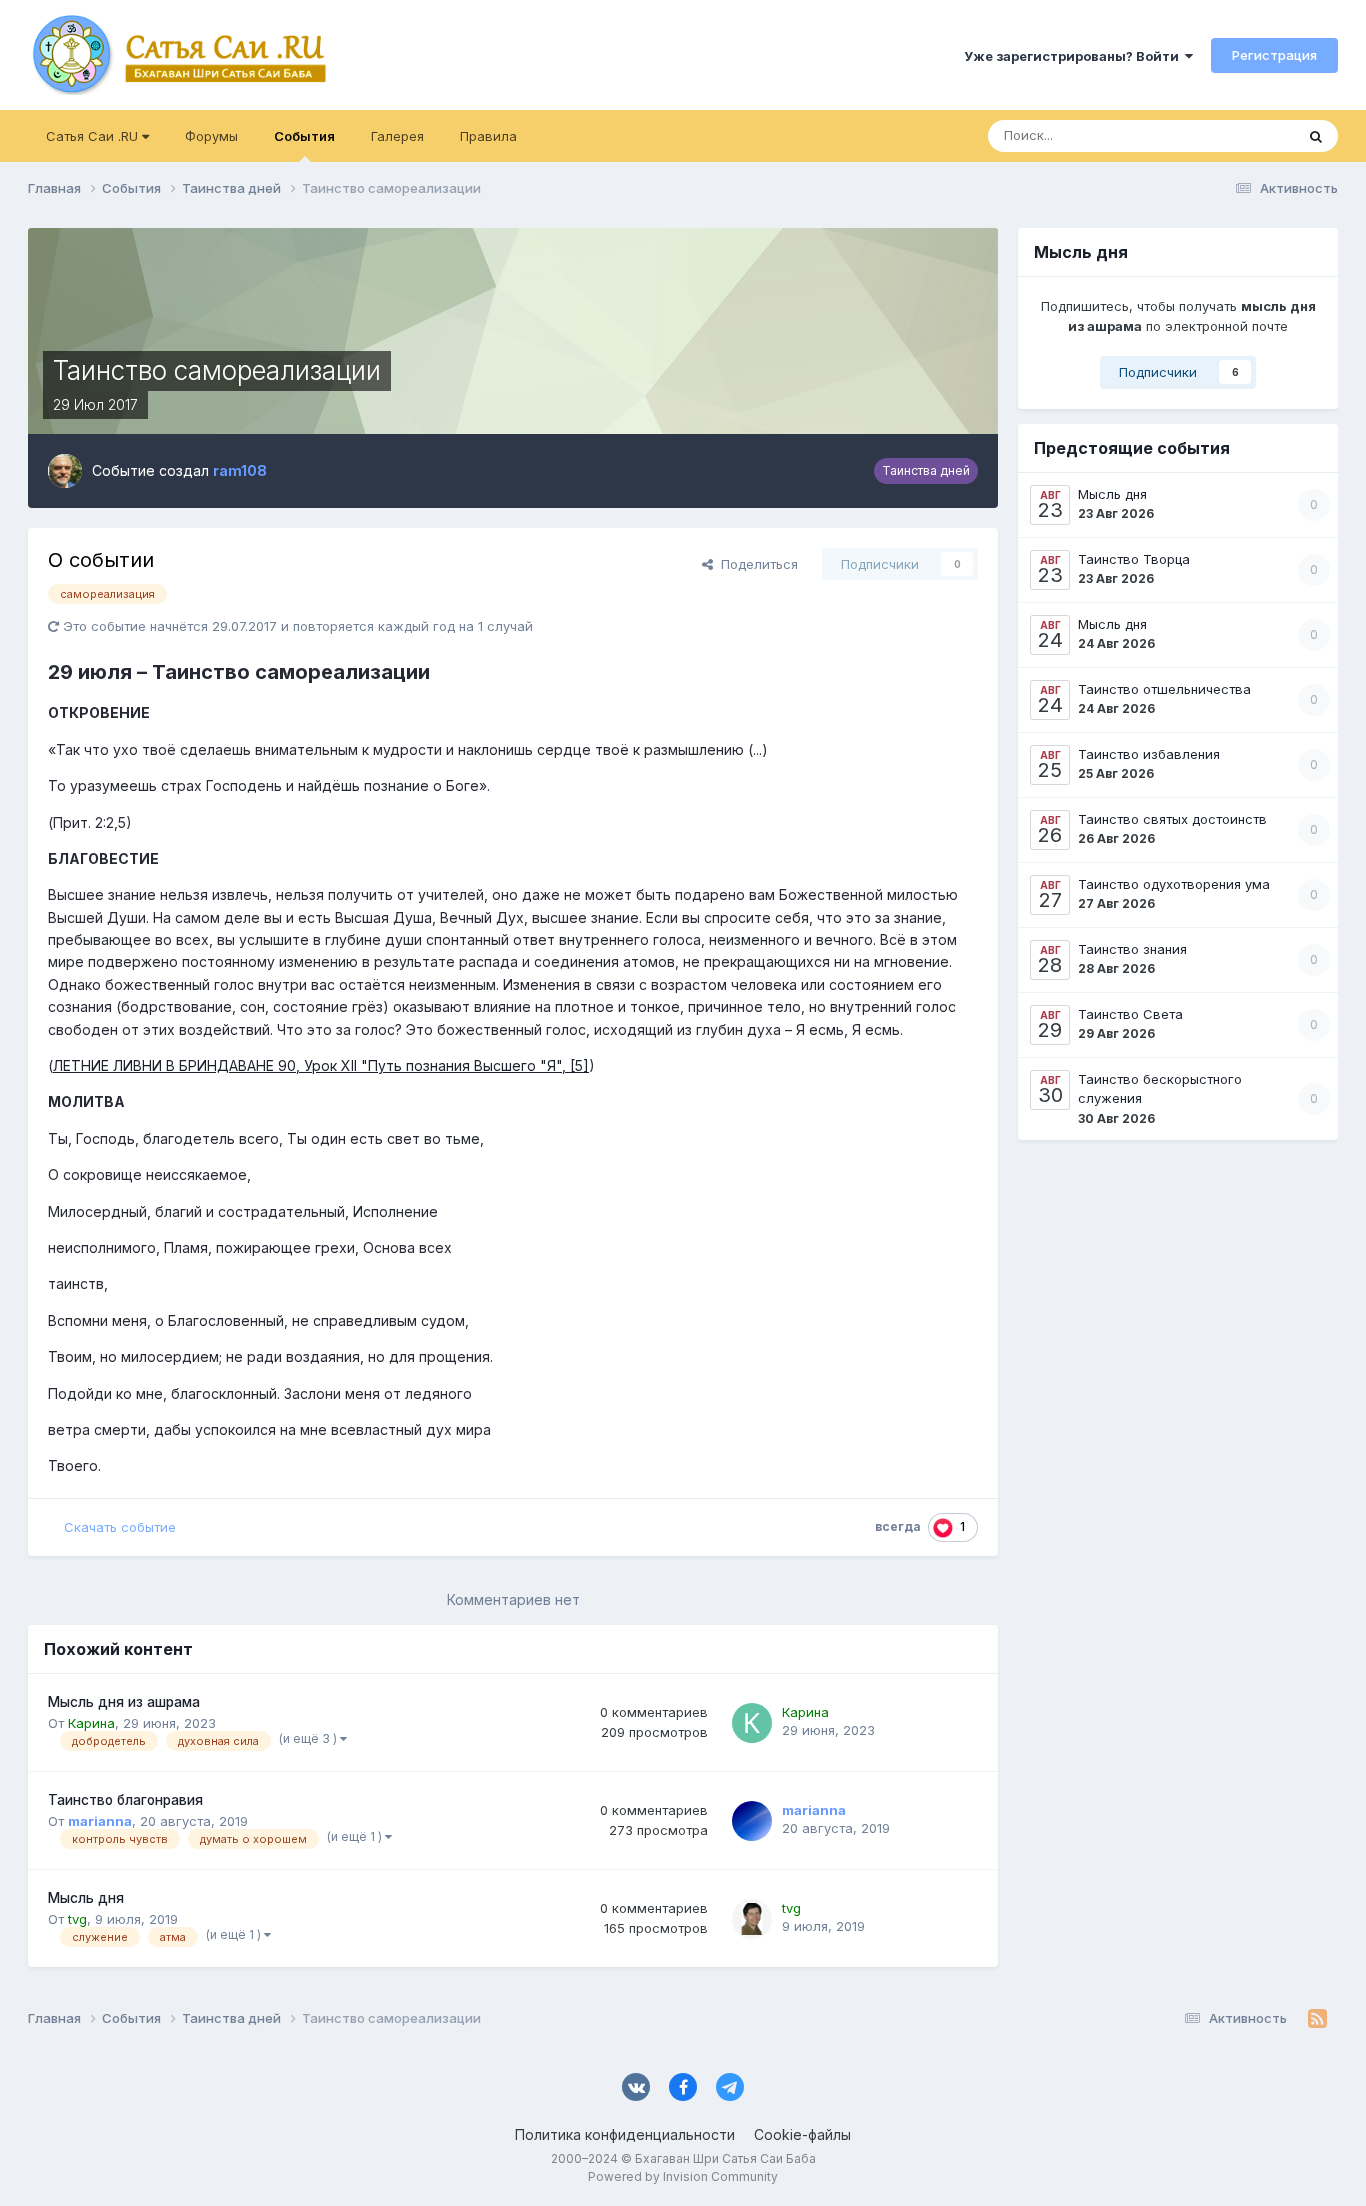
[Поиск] (1316, 136)
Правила (488, 136)
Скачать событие (120, 1527)
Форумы (211, 136)
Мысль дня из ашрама (124, 1702)
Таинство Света (1130, 1014)
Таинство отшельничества (1164, 689)
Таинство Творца (1134, 559)
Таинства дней (926, 470)
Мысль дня (86, 1898)
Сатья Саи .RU (94, 136)
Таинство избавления (1149, 754)
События (304, 136)
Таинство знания (1132, 949)
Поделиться (755, 564)
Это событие (1228, 135)
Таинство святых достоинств (1172, 819)
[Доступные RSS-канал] (1317, 2018)
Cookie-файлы (802, 2134)
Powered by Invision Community (683, 2176)
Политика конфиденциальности (625, 2134)
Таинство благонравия (125, 1800)
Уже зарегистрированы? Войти (1074, 56)
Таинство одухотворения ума (1174, 884)
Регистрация (1274, 55)
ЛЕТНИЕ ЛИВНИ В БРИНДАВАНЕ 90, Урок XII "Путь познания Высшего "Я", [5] (321, 1065)
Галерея (397, 136)
